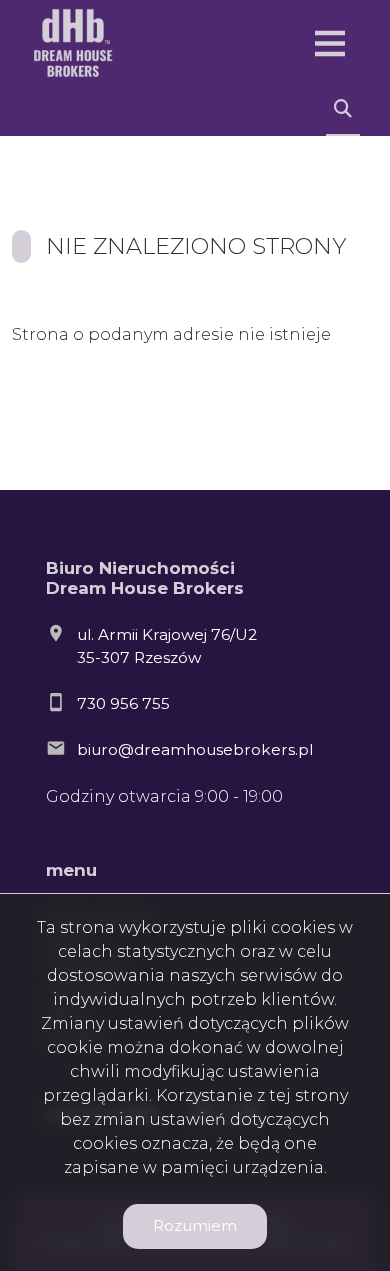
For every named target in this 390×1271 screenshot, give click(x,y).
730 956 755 (123, 703)
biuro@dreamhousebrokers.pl (195, 749)
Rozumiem (195, 1225)
